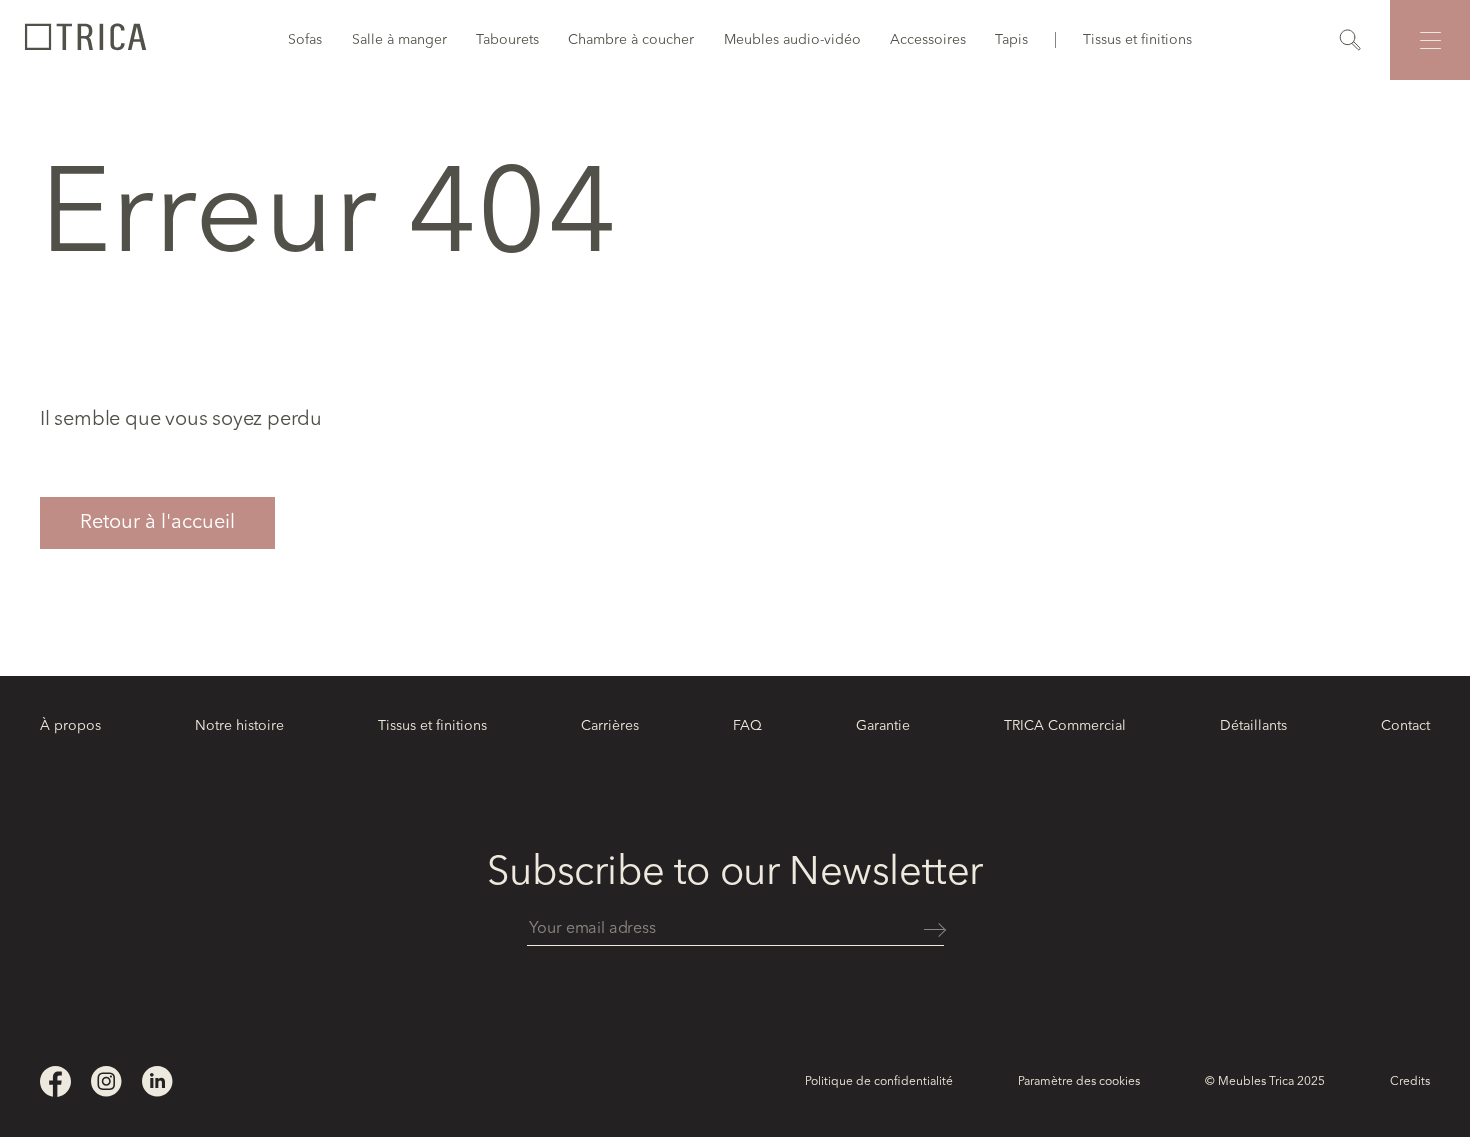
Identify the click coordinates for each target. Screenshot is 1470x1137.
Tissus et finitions (1137, 40)
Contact (1405, 726)
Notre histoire (239, 726)
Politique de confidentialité (879, 1082)
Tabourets (507, 40)
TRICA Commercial (1065, 726)
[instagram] (106, 1081)
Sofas (305, 40)
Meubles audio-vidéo (792, 40)
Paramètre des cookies (1079, 1082)
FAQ (747, 726)
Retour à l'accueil (157, 523)
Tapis (1011, 40)
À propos (70, 726)
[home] (85, 40)
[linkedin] (157, 1081)
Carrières (610, 726)
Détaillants (1253, 726)
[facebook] (55, 1081)
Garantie (883, 726)
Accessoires (928, 40)
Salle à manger (399, 40)
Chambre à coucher (631, 40)
